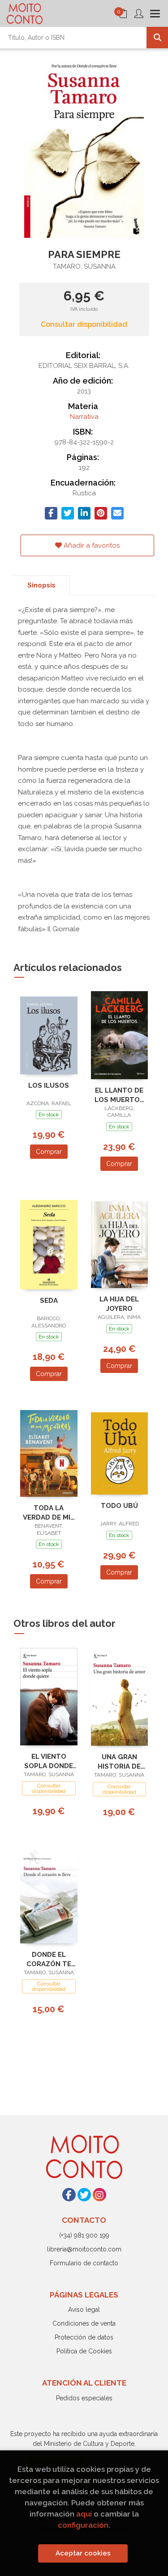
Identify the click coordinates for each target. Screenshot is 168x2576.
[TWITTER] (84, 2195)
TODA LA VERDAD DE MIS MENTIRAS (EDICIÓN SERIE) (49, 1513)
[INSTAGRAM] (99, 2195)
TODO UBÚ (119, 1506)
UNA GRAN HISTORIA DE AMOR (119, 1762)
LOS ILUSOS (49, 1085)
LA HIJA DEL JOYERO (119, 1304)
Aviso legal (84, 2310)
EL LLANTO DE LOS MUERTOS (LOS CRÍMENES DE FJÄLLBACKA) (119, 1095)
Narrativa (84, 417)
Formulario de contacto (84, 2263)
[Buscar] (157, 38)
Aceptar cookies (83, 2553)
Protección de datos (84, 2337)
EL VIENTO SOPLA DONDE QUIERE (49, 1761)
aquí (84, 2514)
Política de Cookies (84, 2351)
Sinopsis (41, 585)
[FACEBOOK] (69, 2195)
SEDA (49, 1301)
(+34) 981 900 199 (84, 2235)
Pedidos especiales (84, 2398)
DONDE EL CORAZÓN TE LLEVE (49, 1959)
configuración (83, 2525)
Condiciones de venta (84, 2323)
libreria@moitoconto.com (84, 2249)
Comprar (49, 1152)
